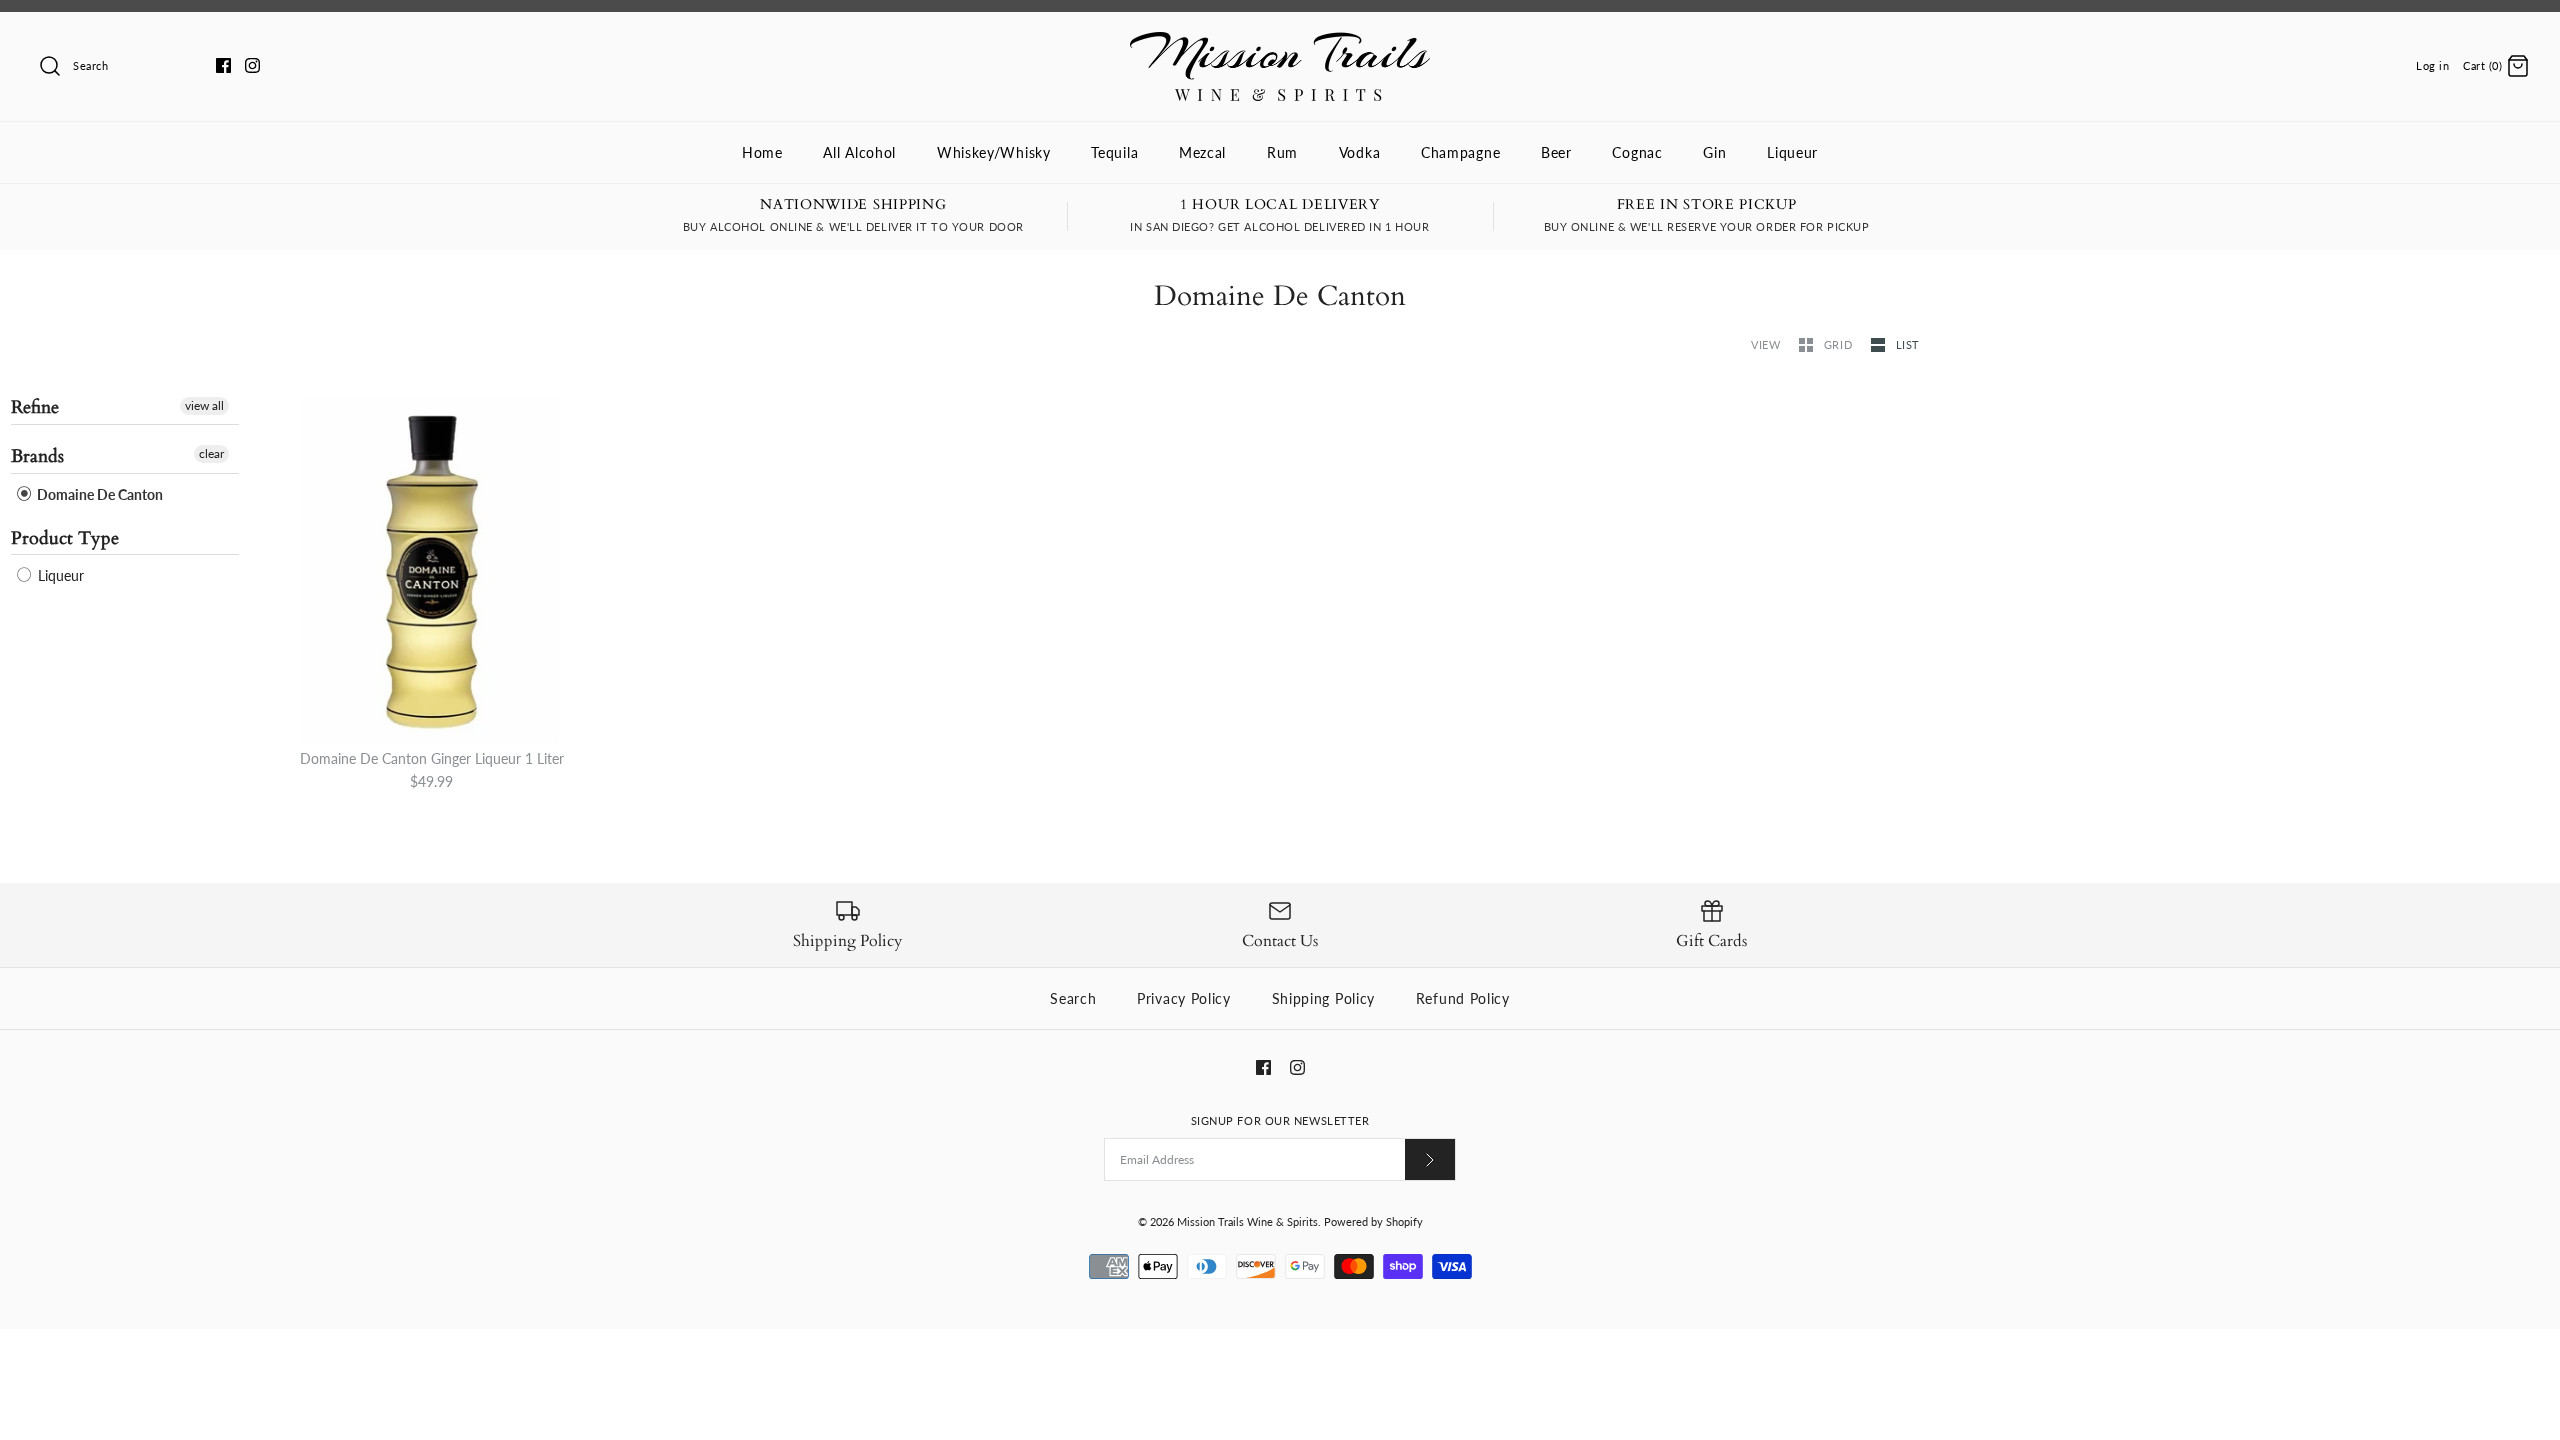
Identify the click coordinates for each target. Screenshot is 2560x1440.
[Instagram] (252, 65)
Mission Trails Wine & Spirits (1247, 1221)
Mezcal (1202, 152)
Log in (2432, 65)
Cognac (1637, 152)
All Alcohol (859, 152)
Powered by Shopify (1373, 1221)
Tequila (1114, 152)
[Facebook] (223, 65)
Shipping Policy (1324, 998)
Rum (1282, 152)
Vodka (1360, 152)
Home (762, 152)
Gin (1714, 152)
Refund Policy (1463, 998)
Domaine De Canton (98, 494)
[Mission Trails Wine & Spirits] (1280, 42)
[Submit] (1430, 1159)
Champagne (1460, 152)
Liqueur (1792, 152)
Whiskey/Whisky (994, 152)
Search (1073, 998)
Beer (1556, 152)
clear (211, 453)
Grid (1840, 344)
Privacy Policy (1184, 998)
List (1908, 344)
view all (204, 405)
